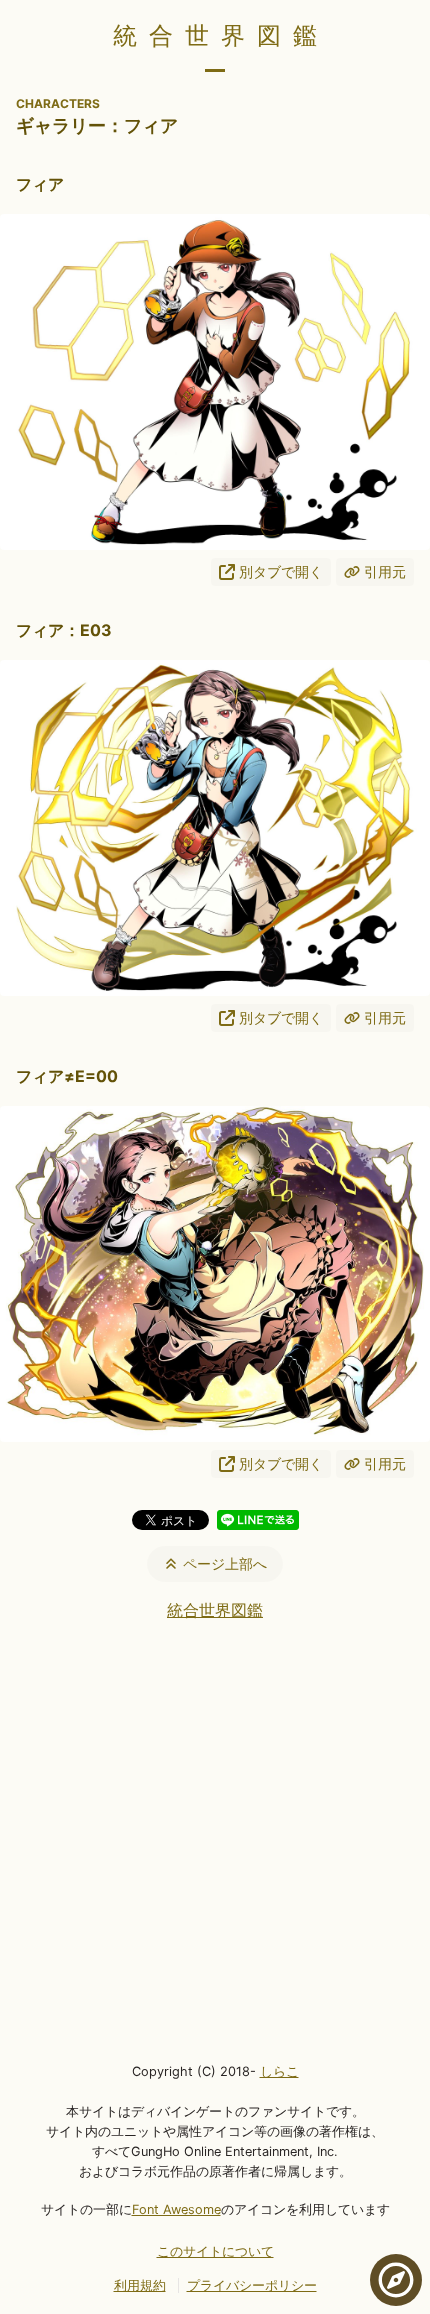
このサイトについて (215, 2251)
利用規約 (140, 2285)
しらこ (279, 2071)
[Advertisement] (215, 1840)
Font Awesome (176, 2209)
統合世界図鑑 (221, 35)
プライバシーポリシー (252, 2285)
